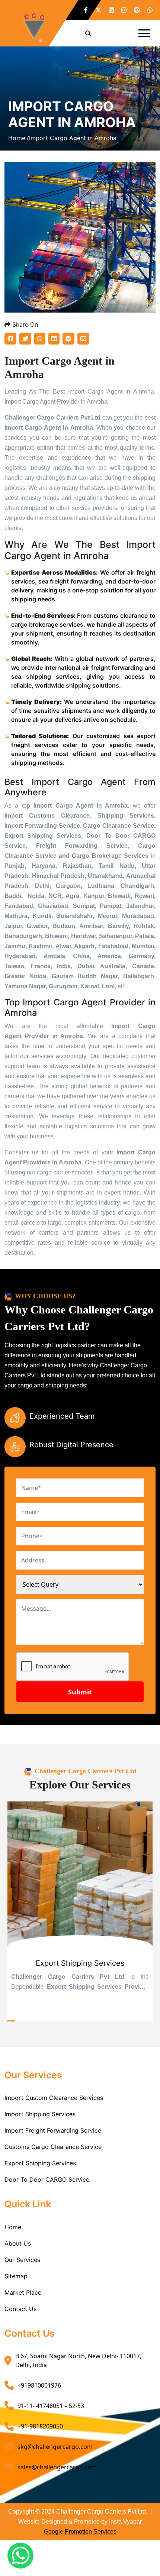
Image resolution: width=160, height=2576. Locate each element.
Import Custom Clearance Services (54, 2098)
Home (13, 2227)
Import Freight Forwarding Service (53, 2130)
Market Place (23, 2292)
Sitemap (16, 2276)
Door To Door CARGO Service (47, 2179)
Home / (19, 138)
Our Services (22, 2260)
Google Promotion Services (80, 2532)
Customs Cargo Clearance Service (53, 2147)
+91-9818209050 (40, 2426)
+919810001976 (39, 2385)
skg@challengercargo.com (55, 2447)
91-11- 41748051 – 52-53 (51, 2406)
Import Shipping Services (40, 2114)
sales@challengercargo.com (57, 2467)
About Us (18, 2243)
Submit (80, 1692)
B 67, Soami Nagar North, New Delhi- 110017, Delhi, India (78, 2360)
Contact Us (20, 2309)
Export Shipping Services (40, 2163)
